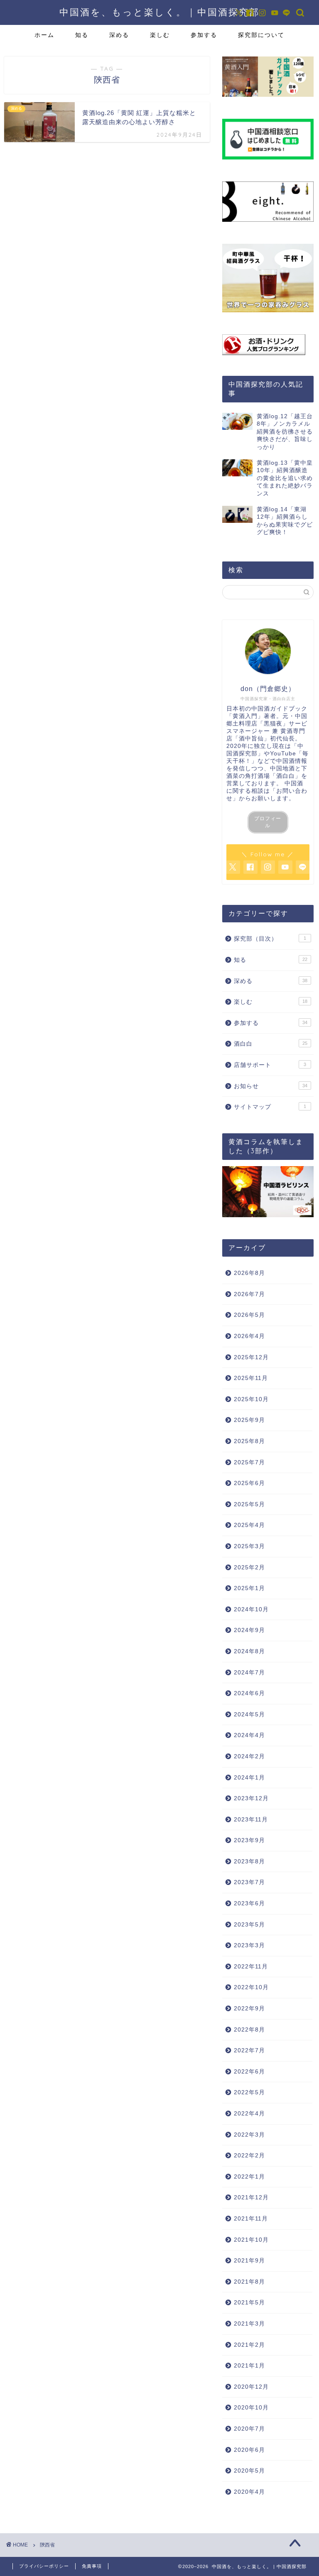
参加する (204, 35)
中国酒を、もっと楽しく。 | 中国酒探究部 (159, 12)
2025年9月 (249, 1420)
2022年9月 (249, 2009)
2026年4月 (249, 1336)
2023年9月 (249, 1840)
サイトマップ (270, 1107)
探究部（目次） (270, 939)
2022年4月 (249, 2114)
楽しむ (160, 35)
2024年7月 (249, 1673)
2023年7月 (249, 1882)
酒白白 (270, 1044)
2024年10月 (251, 1609)
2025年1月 (249, 1588)
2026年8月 (249, 1273)
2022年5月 (249, 2092)
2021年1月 (249, 2366)
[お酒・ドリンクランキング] (268, 345)
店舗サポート (270, 1065)
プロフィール (268, 822)
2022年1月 (249, 2177)
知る (82, 35)
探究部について (261, 35)
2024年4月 (249, 1735)
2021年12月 (251, 2197)
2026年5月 (249, 1315)
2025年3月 (249, 1546)
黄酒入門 (245, 716)
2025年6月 (249, 1483)
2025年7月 (249, 1462)
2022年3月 (249, 2135)
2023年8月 (249, 1862)
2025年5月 (249, 1504)
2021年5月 (249, 2303)
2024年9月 (249, 1630)
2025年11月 (251, 1378)
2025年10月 (251, 1399)
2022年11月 (251, 1967)
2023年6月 (249, 1903)
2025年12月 (251, 1357)
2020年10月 (251, 2408)
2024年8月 (249, 1651)
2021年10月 (251, 2240)
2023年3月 (249, 1945)
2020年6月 (249, 2450)
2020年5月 (249, 2471)
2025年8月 (249, 1441)
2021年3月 (249, 2324)
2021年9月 (249, 2261)
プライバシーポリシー (44, 2566)
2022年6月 (249, 2072)
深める (119, 35)
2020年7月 (249, 2429)
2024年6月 (249, 1693)
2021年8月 (249, 2282)
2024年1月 (249, 1778)
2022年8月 (249, 2030)
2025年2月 (249, 1567)
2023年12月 (251, 1798)
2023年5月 (249, 1925)
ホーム (44, 35)
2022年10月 (251, 1987)
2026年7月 (249, 1294)
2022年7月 (249, 2050)
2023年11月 (251, 1820)
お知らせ (270, 1086)
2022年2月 (249, 2156)
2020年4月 (249, 2492)
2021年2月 (249, 2345)
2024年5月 (249, 1714)
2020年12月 (251, 2387)
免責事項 (92, 2566)
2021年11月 (251, 2219)
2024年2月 (249, 1756)
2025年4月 (249, 1525)
